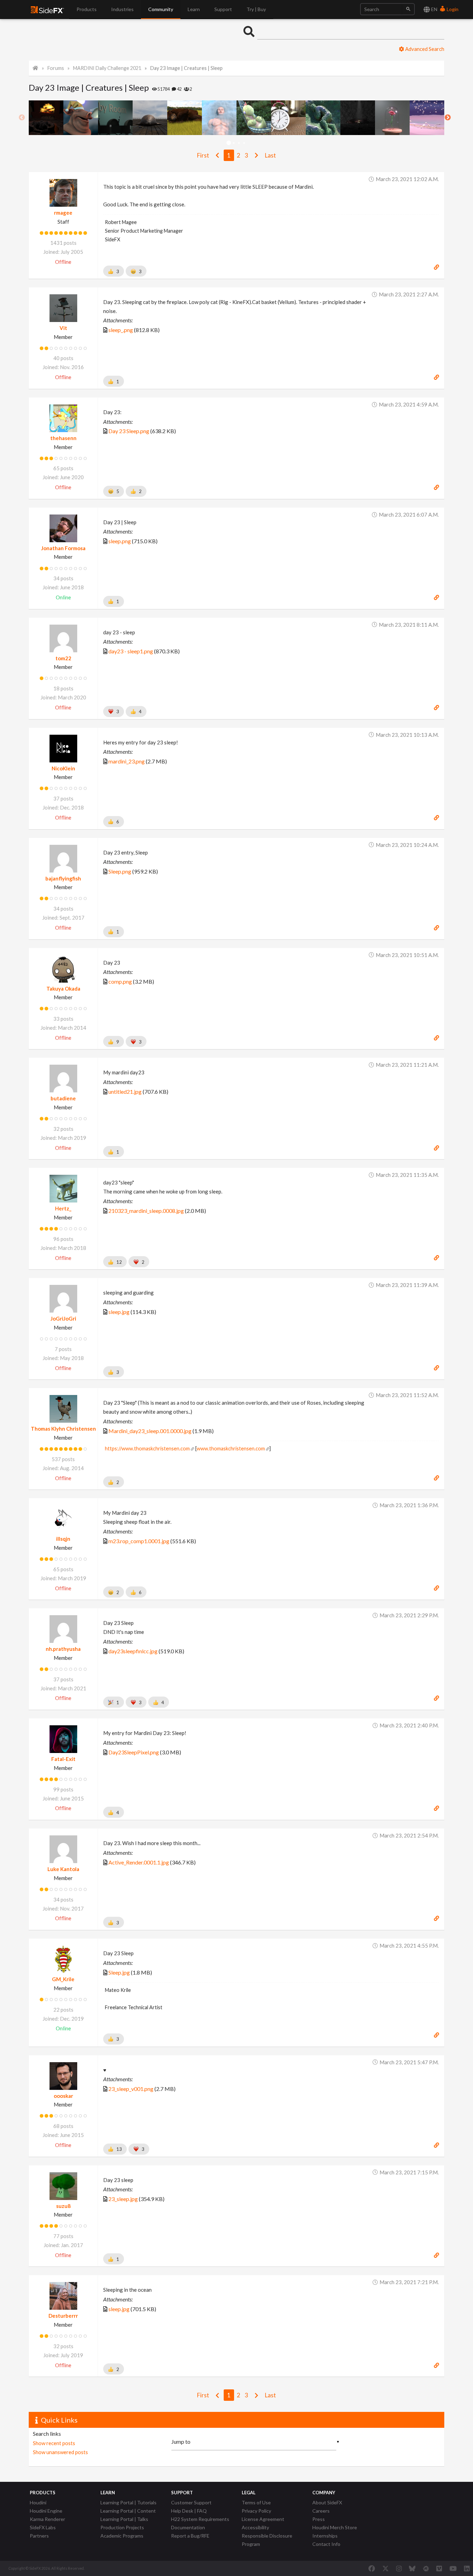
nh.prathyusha (63, 1649)
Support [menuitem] (223, 9)
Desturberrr (63, 2316)
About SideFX (327, 2502)
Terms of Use (256, 2502)
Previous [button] (22, 118)
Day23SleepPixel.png (134, 1752)
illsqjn (63, 1539)
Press (319, 2519)
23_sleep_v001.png (131, 2089)
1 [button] (229, 143)
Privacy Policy (256, 2511)
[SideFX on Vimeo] (439, 2568)
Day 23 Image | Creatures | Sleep (186, 68)
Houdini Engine (46, 2511)
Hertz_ (63, 1208)
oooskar (63, 2096)
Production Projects (122, 2527)
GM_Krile (63, 1979)
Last (270, 155)
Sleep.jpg (119, 1972)
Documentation (188, 2527)
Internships (325, 2536)
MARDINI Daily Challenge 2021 (107, 68)
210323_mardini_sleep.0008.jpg (146, 1211)
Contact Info (326, 2544)
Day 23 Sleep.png (129, 431)
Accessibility (255, 2527)
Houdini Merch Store (335, 2527)
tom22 (63, 658)
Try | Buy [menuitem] (256, 9)
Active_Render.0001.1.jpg (139, 1862)
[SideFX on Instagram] (399, 2568)
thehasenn (63, 438)
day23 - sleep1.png (131, 651)
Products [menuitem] (87, 9)
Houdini (38, 2502)
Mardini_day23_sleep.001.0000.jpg (150, 1431)
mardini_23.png (127, 761)
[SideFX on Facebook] (372, 2568)
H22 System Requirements (200, 2519)
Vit (63, 328)
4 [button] (244, 143)
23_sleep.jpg (123, 2199)
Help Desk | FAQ (189, 2511)
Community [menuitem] (161, 9)
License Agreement (263, 2519)
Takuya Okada (63, 989)
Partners (39, 2536)
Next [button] (448, 118)
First (203, 155)
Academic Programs (122, 2536)
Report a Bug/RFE (190, 2536)
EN (434, 9)
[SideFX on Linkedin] (467, 2568)
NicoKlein (63, 768)
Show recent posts (54, 2443)
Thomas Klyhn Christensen (63, 1429)
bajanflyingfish (63, 878)
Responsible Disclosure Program (267, 2540)
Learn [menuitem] (194, 9)
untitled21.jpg (125, 1092)
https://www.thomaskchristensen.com (147, 1448)
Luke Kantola (63, 1869)
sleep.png (120, 541)
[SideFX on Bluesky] (412, 2568)
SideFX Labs (43, 2527)
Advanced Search (424, 49)
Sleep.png (120, 871)
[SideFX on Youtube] (453, 2568)
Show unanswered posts (60, 2452)
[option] (46, 118)
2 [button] (234, 143)
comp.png (120, 981)
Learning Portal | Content (128, 2511)
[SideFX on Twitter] (386, 2568)
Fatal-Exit (63, 1759)
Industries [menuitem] (122, 9)
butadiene (63, 1098)
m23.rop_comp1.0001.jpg (139, 1541)
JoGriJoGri (63, 1318)
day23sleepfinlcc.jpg (133, 1651)
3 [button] (239, 143)
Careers (321, 2511)
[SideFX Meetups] (426, 2568)
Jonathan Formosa (63, 548)
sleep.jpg (119, 1312)
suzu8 (63, 2206)
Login (452, 9)
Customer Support (191, 2502)
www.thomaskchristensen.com (231, 1448)
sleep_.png (121, 330)
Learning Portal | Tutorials (128, 2502)
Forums (56, 68)
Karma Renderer (47, 2519)
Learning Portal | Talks (124, 2519)
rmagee (63, 213)
